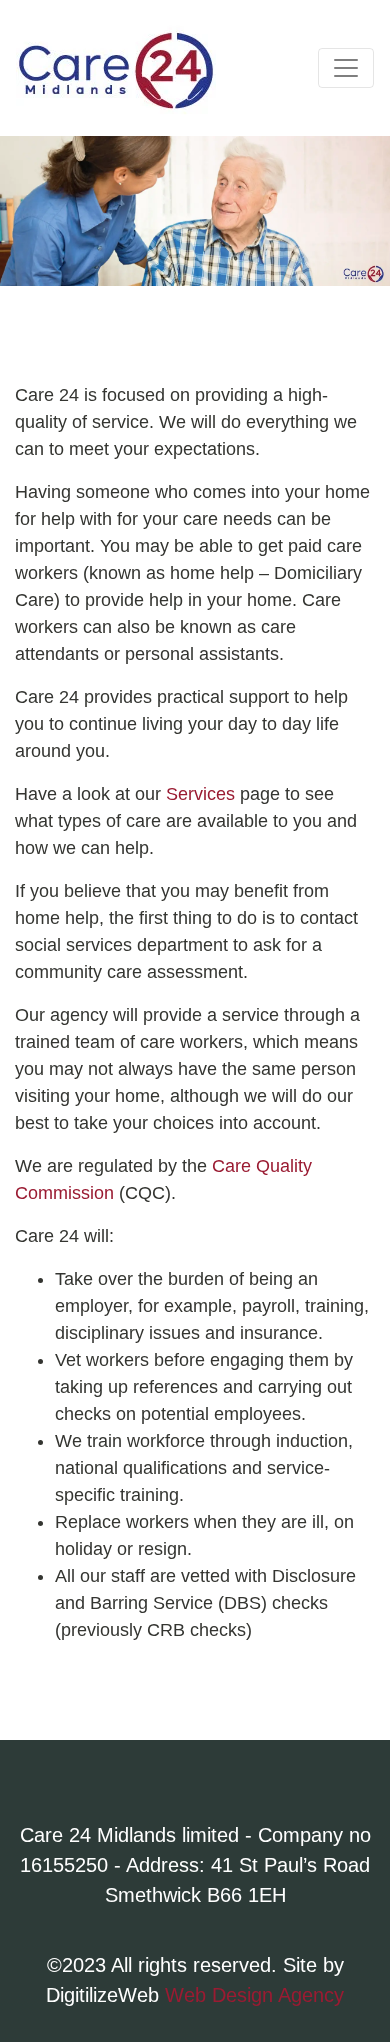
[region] (195, 211)
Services (200, 794)
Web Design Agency (254, 1995)
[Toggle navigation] (346, 68)
